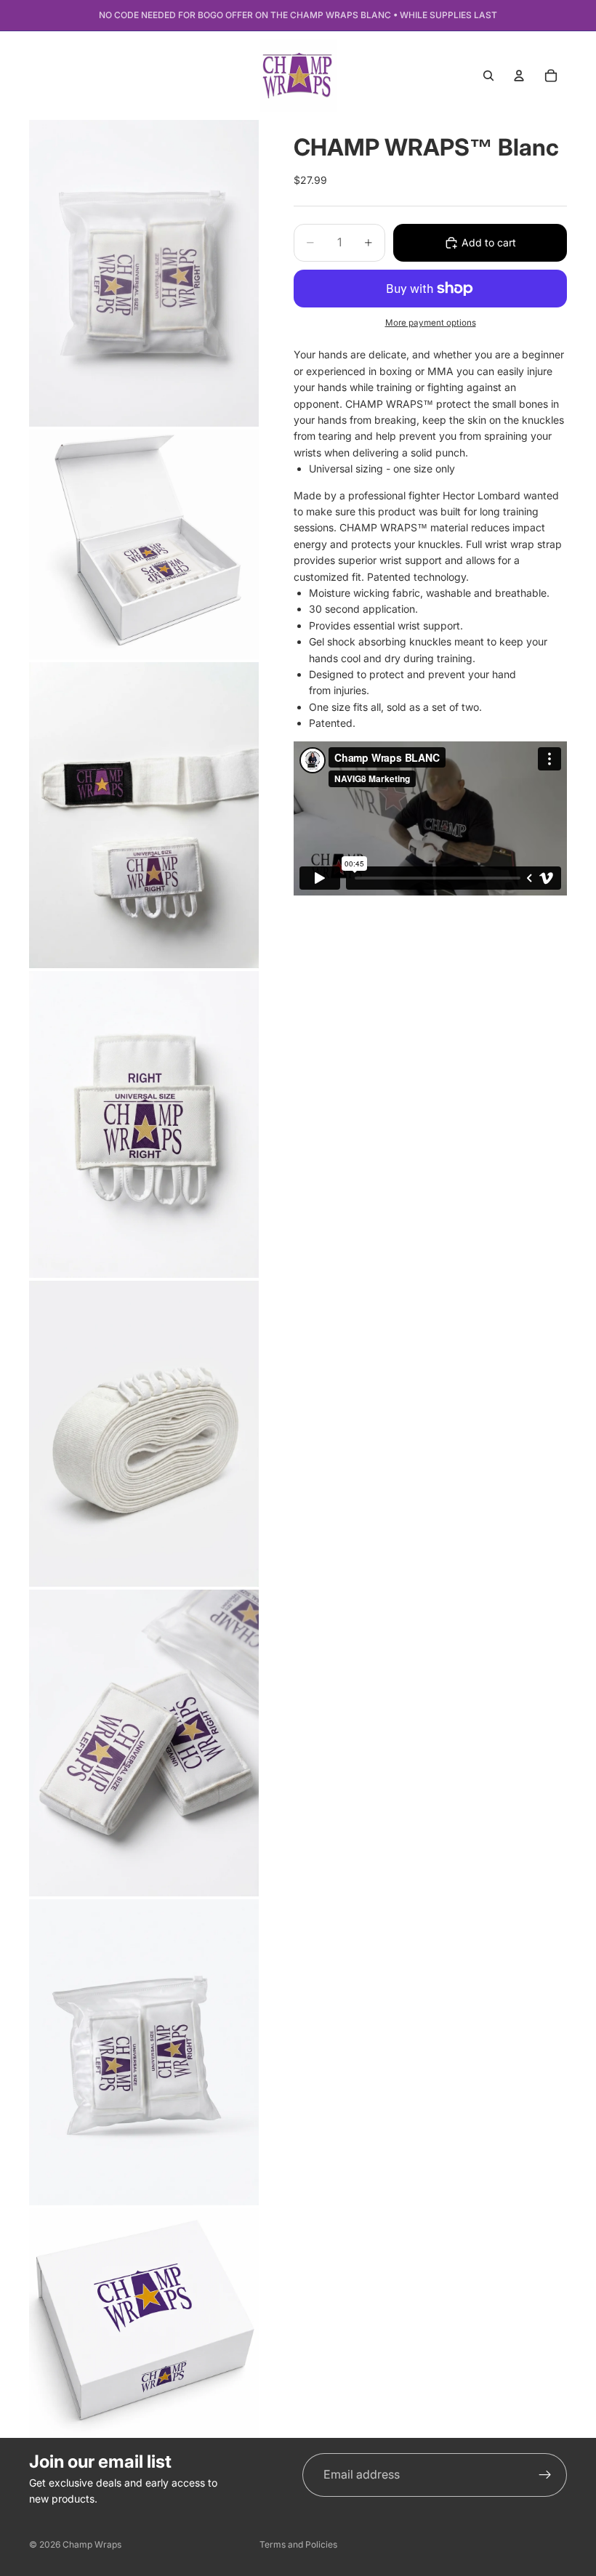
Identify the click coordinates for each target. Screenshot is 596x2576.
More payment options (431, 323)
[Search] (488, 76)
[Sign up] (545, 2475)
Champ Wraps (92, 2544)
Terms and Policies (298, 2544)
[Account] (519, 76)
